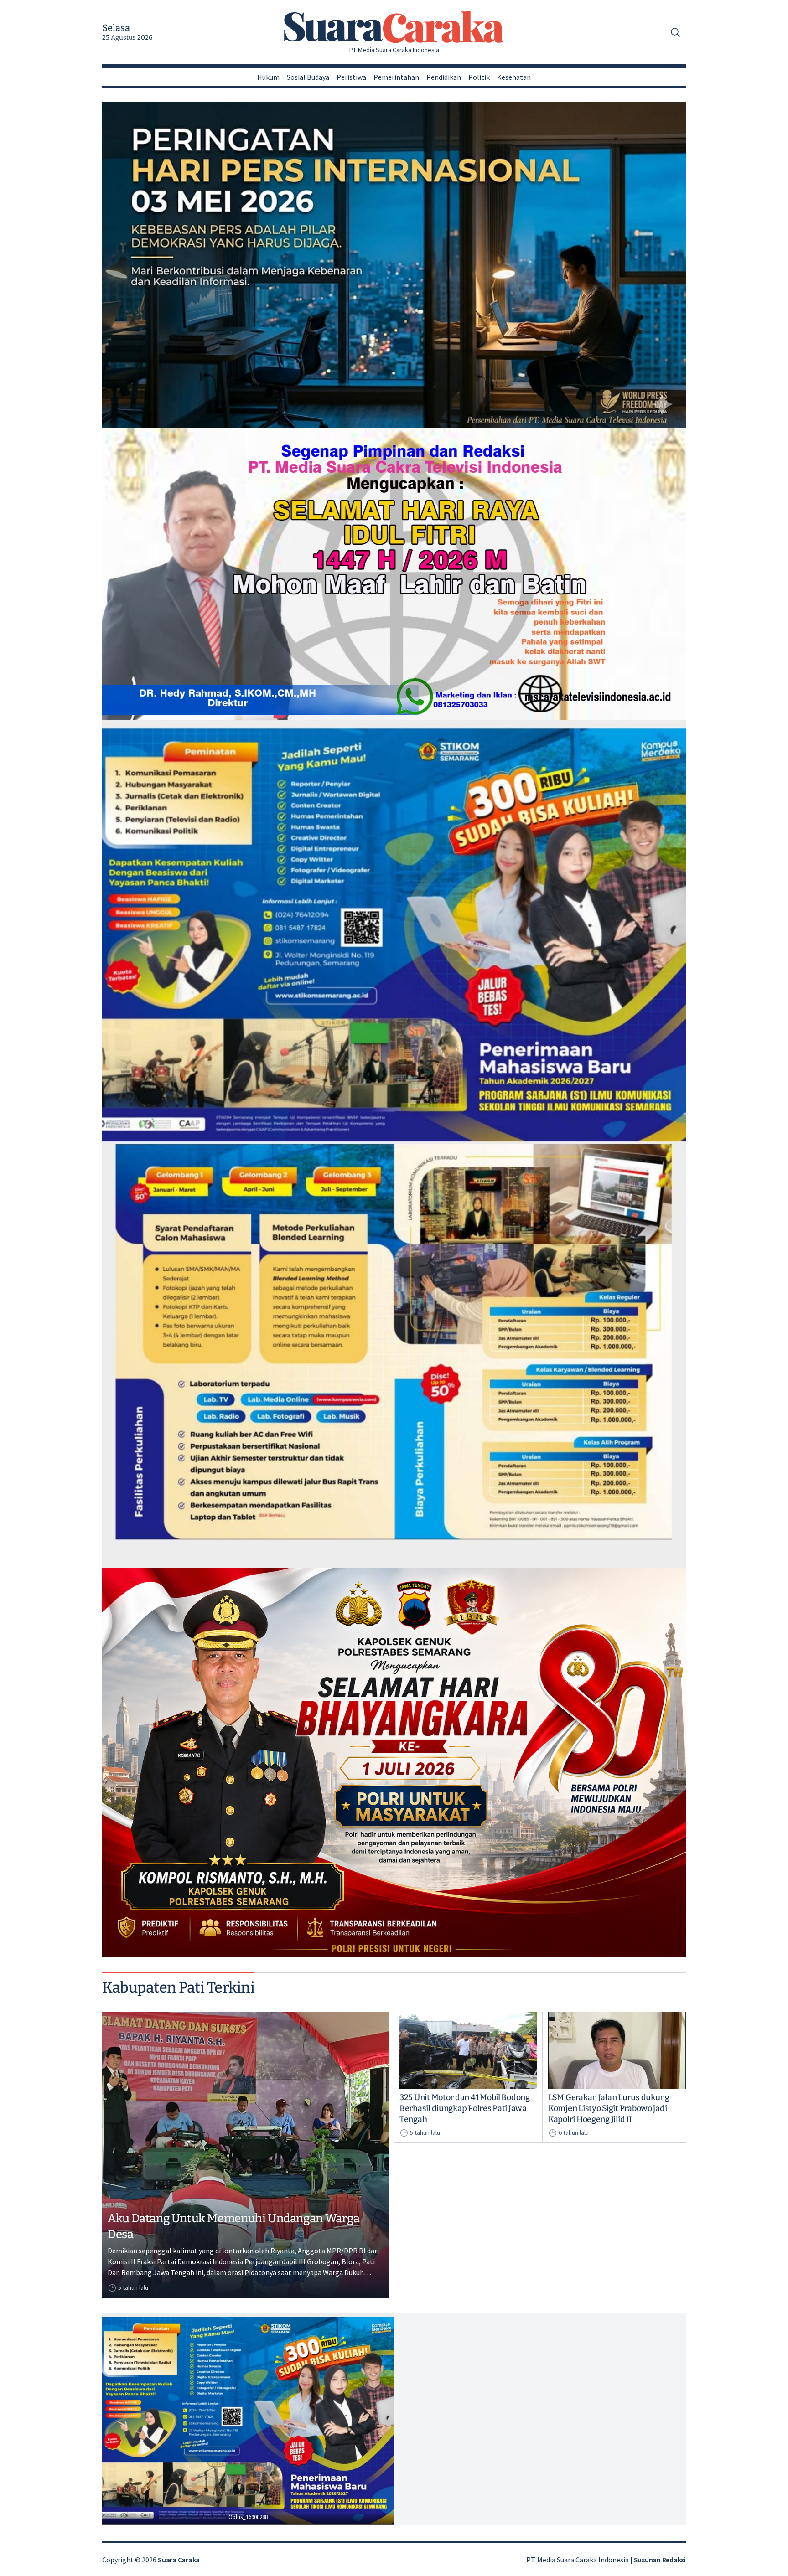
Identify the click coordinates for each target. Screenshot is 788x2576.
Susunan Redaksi (660, 2560)
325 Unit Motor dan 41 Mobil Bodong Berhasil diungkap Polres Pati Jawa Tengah (465, 2108)
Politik (479, 77)
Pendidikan (444, 77)
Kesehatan (514, 77)
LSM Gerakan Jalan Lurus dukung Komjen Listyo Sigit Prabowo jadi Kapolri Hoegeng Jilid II (609, 2108)
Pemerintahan (396, 77)
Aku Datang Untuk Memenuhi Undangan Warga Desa (234, 2226)
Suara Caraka (179, 2560)
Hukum (268, 77)
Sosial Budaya (308, 77)
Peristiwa (351, 77)
